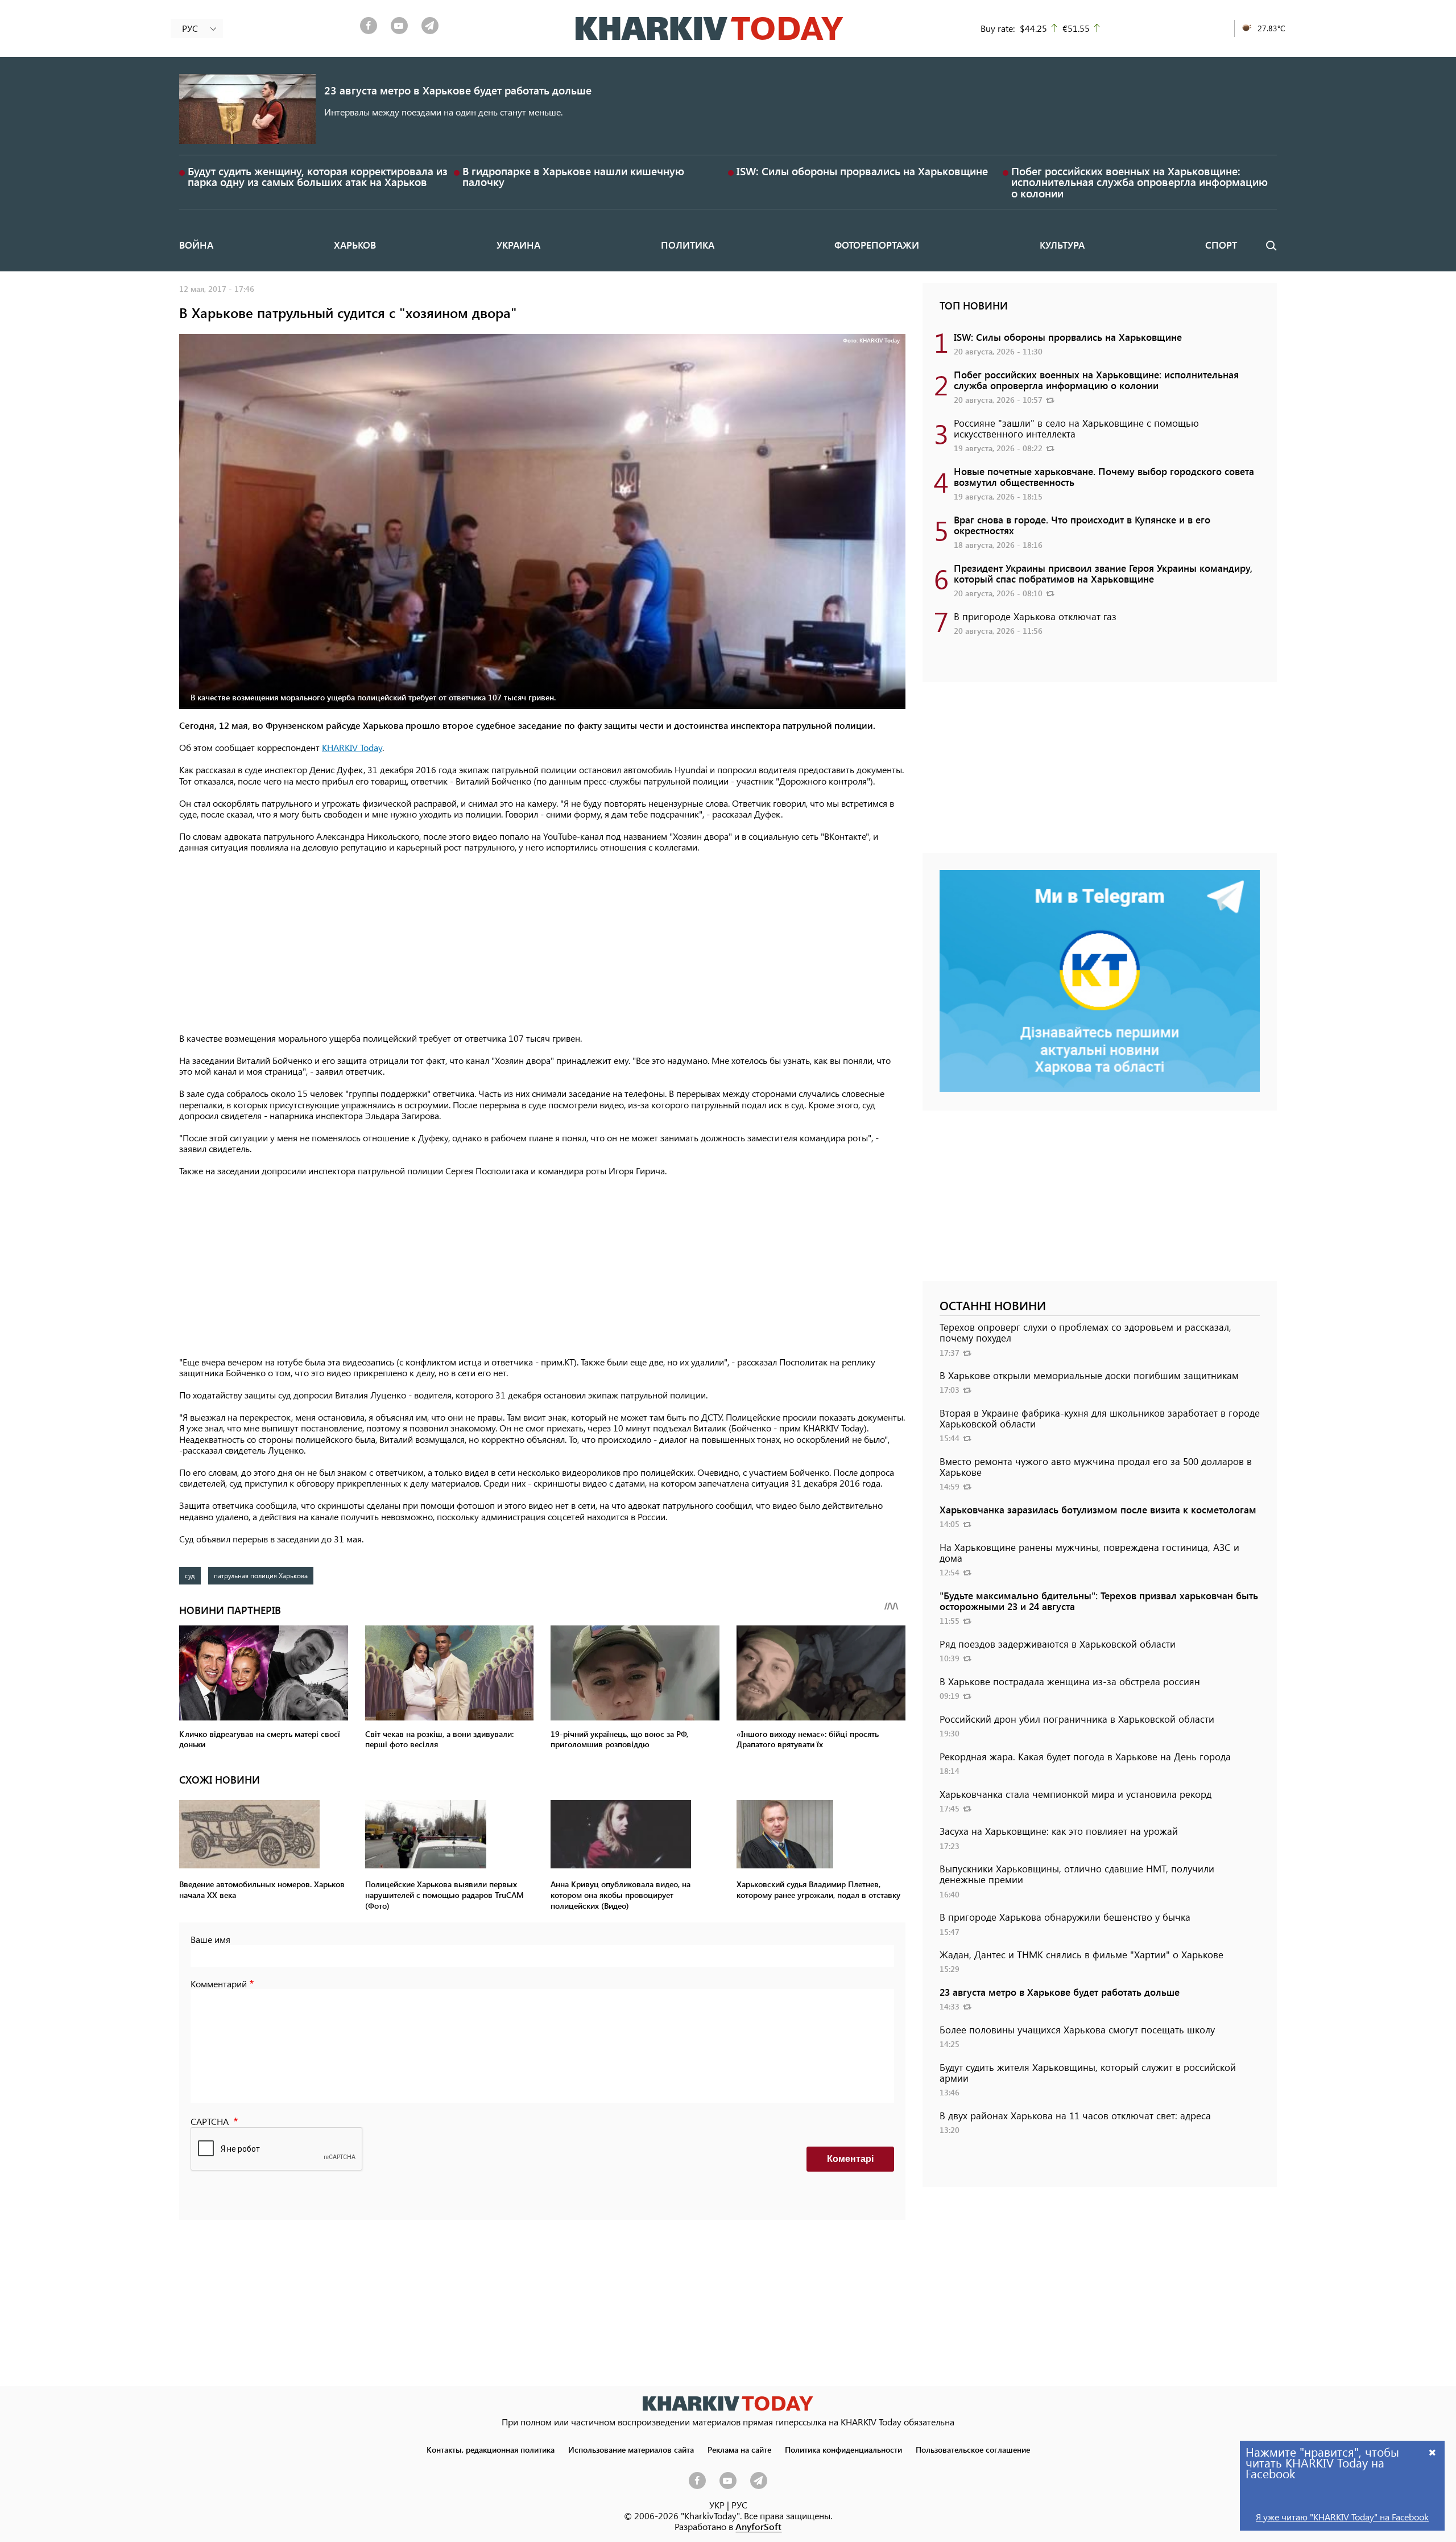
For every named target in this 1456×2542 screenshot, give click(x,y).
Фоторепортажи (877, 245)
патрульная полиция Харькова (261, 1575)
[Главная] (710, 28)
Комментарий (219, 1984)
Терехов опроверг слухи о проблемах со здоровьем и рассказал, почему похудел (1085, 1332)
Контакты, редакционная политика (491, 2449)
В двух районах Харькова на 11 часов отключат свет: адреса (1075, 2115)
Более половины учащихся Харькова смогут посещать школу (1077, 2029)
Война (196, 245)
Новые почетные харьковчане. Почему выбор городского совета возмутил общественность (1104, 476)
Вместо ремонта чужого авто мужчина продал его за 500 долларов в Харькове (1096, 1466)
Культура (1062, 245)
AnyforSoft (758, 2526)
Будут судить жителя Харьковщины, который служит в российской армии (1088, 2072)
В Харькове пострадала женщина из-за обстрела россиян (1070, 1681)
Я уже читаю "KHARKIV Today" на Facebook (1342, 2517)
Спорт (1221, 245)
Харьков (355, 245)
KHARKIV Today (352, 747)
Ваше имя (210, 1939)
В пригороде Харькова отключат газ (1035, 616)
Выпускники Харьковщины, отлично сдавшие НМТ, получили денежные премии (1077, 1874)
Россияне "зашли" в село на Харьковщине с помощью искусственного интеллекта (1076, 428)
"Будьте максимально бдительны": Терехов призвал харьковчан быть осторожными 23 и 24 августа (1099, 1601)
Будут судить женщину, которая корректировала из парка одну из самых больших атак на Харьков (318, 176)
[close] (1433, 2452)
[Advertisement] (542, 944)
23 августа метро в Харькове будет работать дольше (458, 90)
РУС (739, 2505)
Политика (688, 245)
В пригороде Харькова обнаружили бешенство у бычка (1065, 1917)
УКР (717, 2505)
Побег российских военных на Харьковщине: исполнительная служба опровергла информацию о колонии (1139, 182)
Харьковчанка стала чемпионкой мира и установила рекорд (1076, 1794)
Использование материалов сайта (631, 2449)
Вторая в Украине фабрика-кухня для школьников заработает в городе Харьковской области (1100, 1418)
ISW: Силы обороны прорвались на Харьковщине (862, 171)
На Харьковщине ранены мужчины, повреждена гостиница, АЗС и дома (1089, 1552)
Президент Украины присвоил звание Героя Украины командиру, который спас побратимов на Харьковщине (1103, 573)
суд (190, 1575)
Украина (518, 245)
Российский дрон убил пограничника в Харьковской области (1077, 1719)
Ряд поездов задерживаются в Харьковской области (1058, 1644)
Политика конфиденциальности (843, 2449)
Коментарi (850, 2159)
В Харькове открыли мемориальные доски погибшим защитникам (1089, 1375)
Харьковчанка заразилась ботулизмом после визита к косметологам (1098, 1509)
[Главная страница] (728, 2403)
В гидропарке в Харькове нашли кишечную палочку (573, 176)
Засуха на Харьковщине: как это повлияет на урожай (1059, 1831)
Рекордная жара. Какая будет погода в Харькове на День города (1085, 1756)
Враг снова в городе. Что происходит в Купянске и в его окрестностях (1082, 525)
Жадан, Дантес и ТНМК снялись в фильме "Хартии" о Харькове (1081, 1954)
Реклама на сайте (739, 2449)
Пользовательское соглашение (973, 2449)
